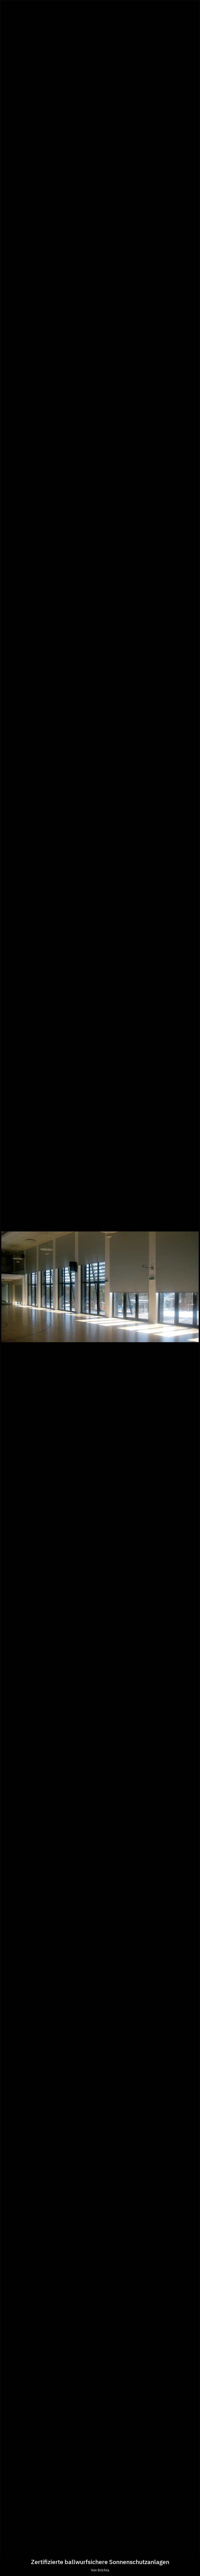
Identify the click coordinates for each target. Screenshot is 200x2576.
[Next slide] (192, 1291)
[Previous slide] (8, 1291)
